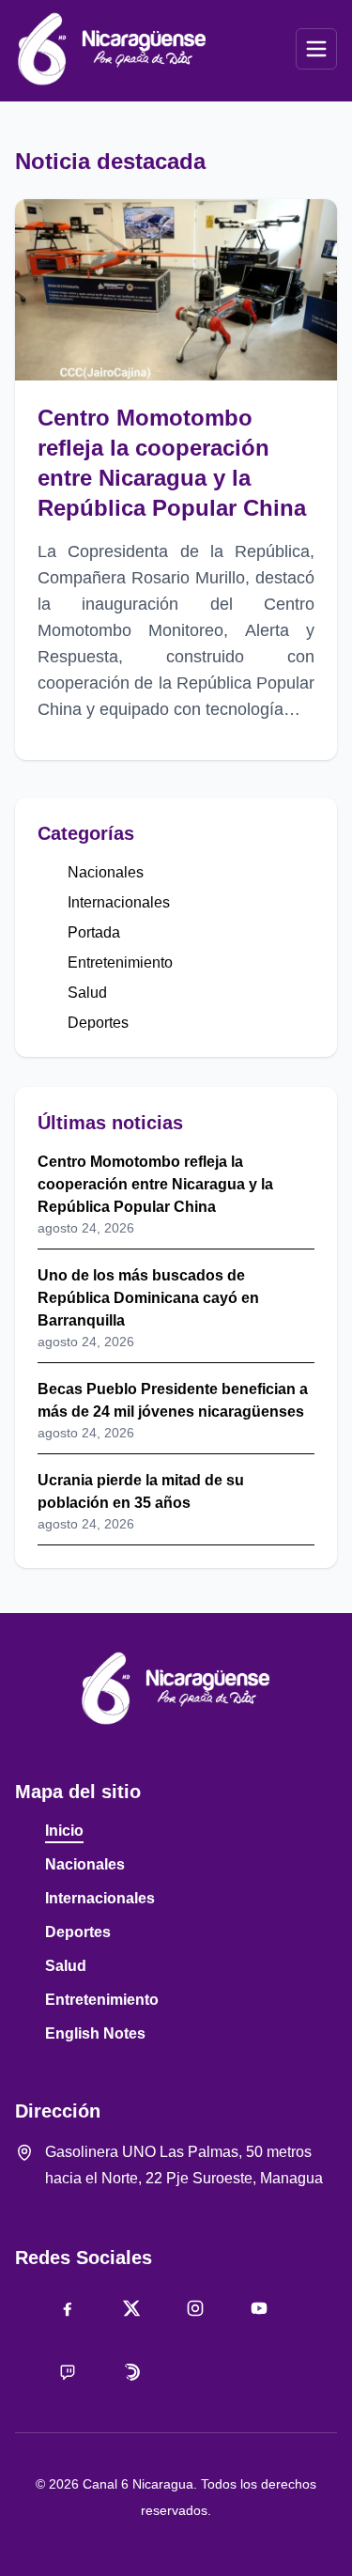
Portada (94, 932)
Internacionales (119, 902)
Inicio (64, 1831)
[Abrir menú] (316, 49)
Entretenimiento (120, 962)
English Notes (95, 2033)
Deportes (98, 1023)
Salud (87, 993)
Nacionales (106, 872)
